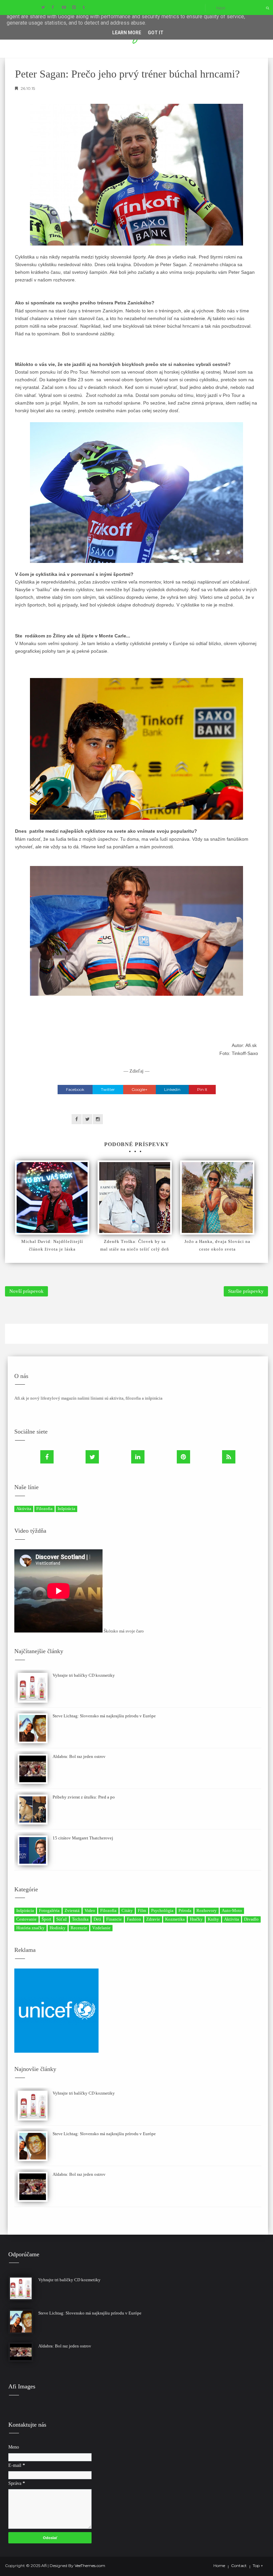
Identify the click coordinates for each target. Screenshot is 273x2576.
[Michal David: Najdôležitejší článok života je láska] (52, 1198)
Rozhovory (207, 1910)
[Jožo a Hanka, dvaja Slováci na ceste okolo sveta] (217, 1198)
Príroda (185, 1910)
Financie (114, 1919)
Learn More (127, 33)
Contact (239, 2566)
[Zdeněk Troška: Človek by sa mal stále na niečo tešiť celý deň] (135, 1198)
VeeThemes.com (90, 2566)
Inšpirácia (66, 1509)
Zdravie (153, 1919)
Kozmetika (175, 1919)
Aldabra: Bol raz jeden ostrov (79, 1756)
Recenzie (79, 1928)
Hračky (196, 1919)
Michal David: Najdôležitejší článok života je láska (52, 1245)
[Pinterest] (183, 1457)
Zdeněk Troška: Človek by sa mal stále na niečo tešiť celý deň (135, 1245)
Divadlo (251, 1919)
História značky (30, 1928)
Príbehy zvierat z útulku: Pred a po (84, 1797)
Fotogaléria (49, 1910)
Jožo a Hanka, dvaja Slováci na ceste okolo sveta (217, 1245)
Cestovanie (26, 1919)
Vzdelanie (101, 1928)
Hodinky (58, 1928)
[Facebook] (47, 1457)
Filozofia (44, 1509)
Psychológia (162, 1910)
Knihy (213, 1919)
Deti (97, 1919)
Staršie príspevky (246, 1291)
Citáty (127, 1910)
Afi (44, 2566)
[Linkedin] (138, 1457)
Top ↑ (258, 2566)
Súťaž (62, 1919)
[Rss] (229, 1457)
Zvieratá (72, 1910)
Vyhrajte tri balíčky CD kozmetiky (84, 1675)
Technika (80, 1919)
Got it (156, 33)
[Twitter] (92, 1457)
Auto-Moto (232, 1910)
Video (90, 1910)
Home (219, 2566)
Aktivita (24, 1509)
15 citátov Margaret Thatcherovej (83, 1838)
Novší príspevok (26, 1291)
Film (142, 1910)
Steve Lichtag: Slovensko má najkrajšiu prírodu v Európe (104, 1716)
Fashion (134, 1919)
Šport (46, 1919)
